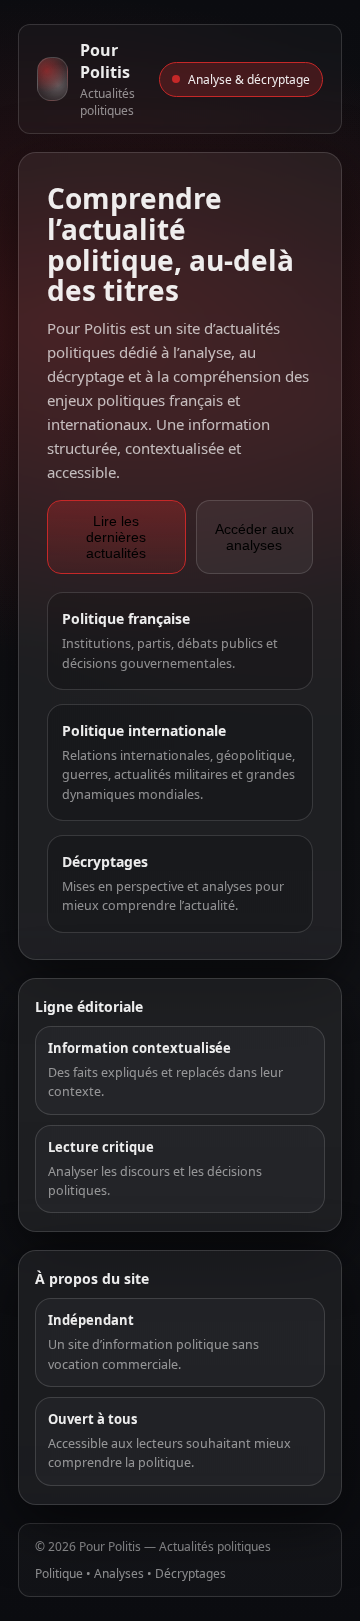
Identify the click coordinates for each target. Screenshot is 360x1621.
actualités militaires (171, 774)
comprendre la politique (119, 1462)
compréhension (227, 376)
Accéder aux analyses (254, 537)
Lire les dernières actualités (116, 537)
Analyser (73, 1171)
